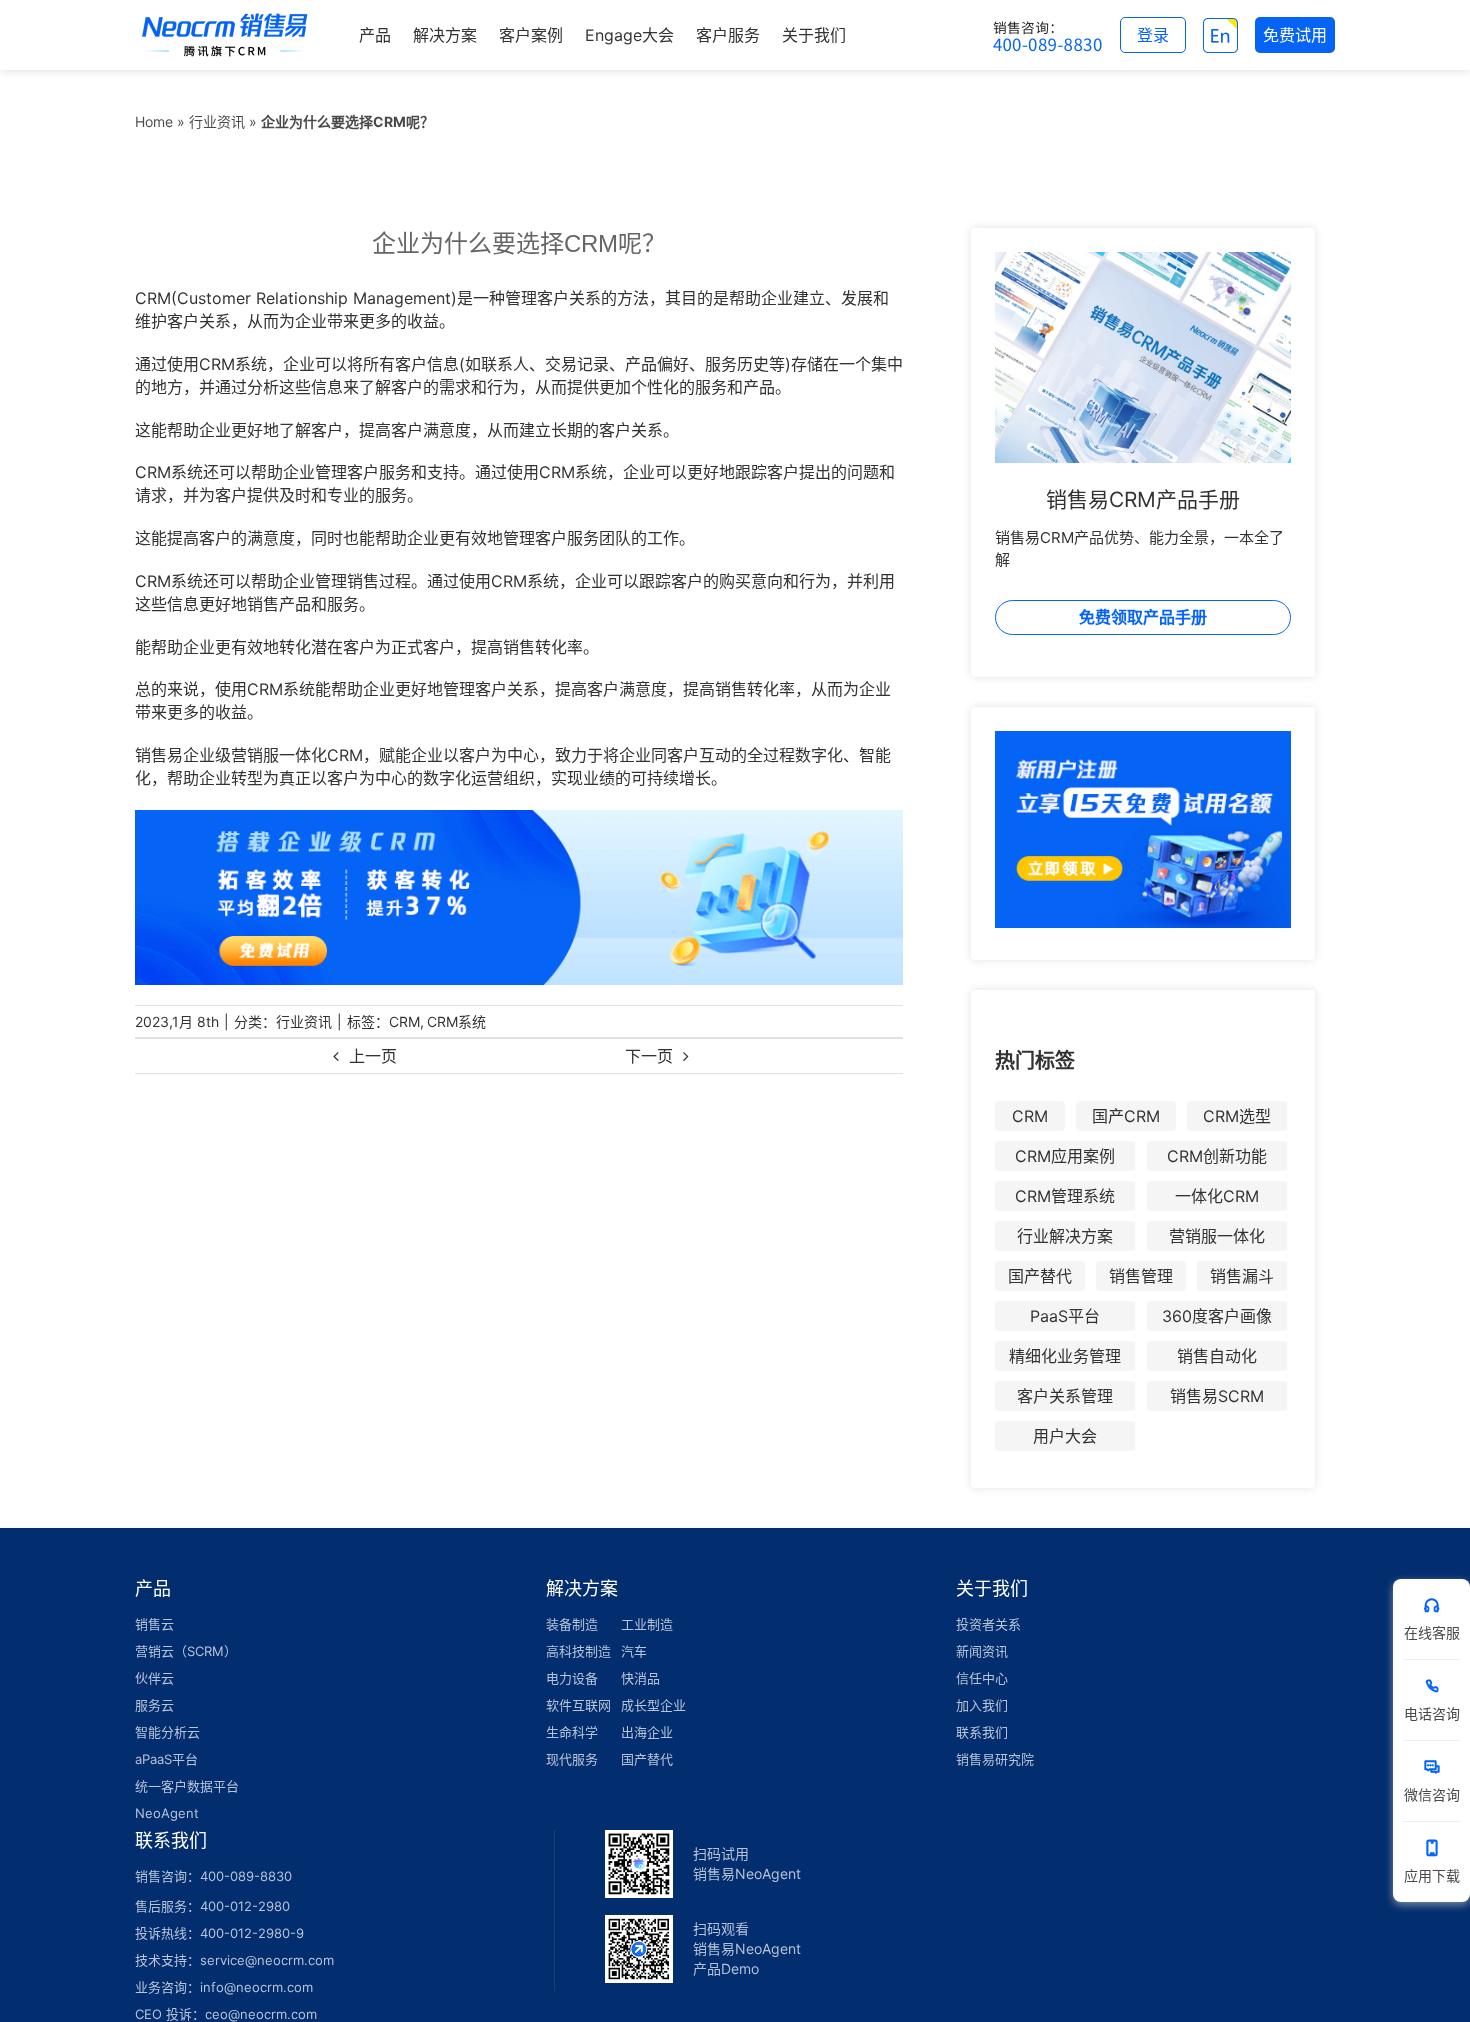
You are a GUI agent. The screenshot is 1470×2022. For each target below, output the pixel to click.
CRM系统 (456, 1021)
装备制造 (572, 1624)
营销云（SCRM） (186, 1651)
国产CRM (1126, 1116)
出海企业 (647, 1732)
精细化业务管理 (1065, 1356)
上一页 (373, 1056)
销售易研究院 (995, 1759)
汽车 (634, 1651)
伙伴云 (154, 1678)
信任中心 (982, 1678)
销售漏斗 (1242, 1276)
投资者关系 (988, 1624)
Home (154, 121)
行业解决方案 (1065, 1236)
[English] (1220, 35)
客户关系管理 (1065, 1396)
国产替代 (1040, 1276)
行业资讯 (217, 121)
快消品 (640, 1678)
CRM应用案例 (1065, 1156)
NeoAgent (167, 1813)
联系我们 (982, 1732)
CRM (404, 1021)
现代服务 (572, 1759)
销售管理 (1141, 1276)
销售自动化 (1217, 1356)
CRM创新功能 (1217, 1156)
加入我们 (982, 1705)
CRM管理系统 (1065, 1196)
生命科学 (572, 1732)
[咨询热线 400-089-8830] (1048, 35)
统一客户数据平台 (187, 1786)
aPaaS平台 (166, 1759)
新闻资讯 (982, 1651)
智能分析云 (167, 1732)
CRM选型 (1237, 1116)
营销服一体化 (1217, 1236)
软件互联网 (578, 1705)
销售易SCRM (1217, 1396)
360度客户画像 (1217, 1316)
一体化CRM (1217, 1196)
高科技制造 (578, 1651)
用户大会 (1065, 1436)
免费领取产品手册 (1143, 617)
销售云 (154, 1624)
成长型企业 (653, 1705)
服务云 (154, 1705)
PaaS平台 (1065, 1316)
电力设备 (572, 1678)
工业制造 (647, 1624)
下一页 (649, 1056)
